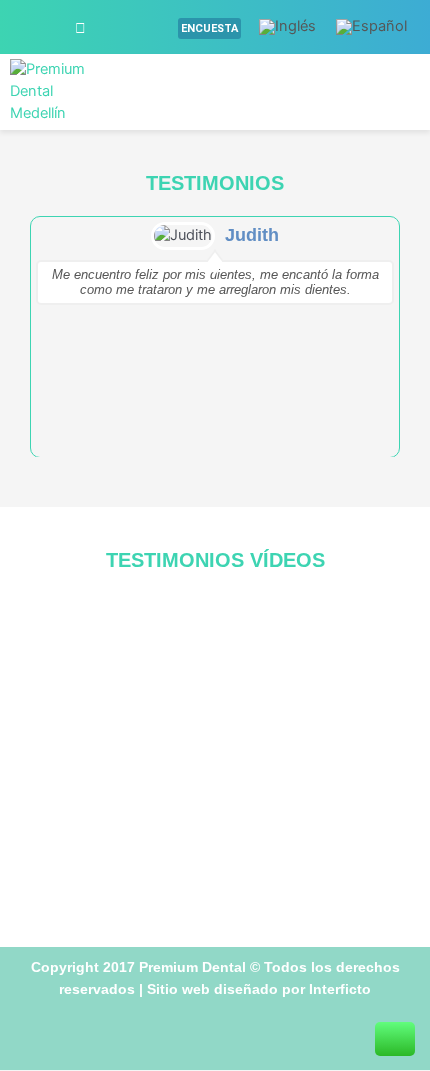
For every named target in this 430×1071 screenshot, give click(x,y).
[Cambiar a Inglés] (287, 27)
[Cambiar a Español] (371, 27)
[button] (358, 92)
